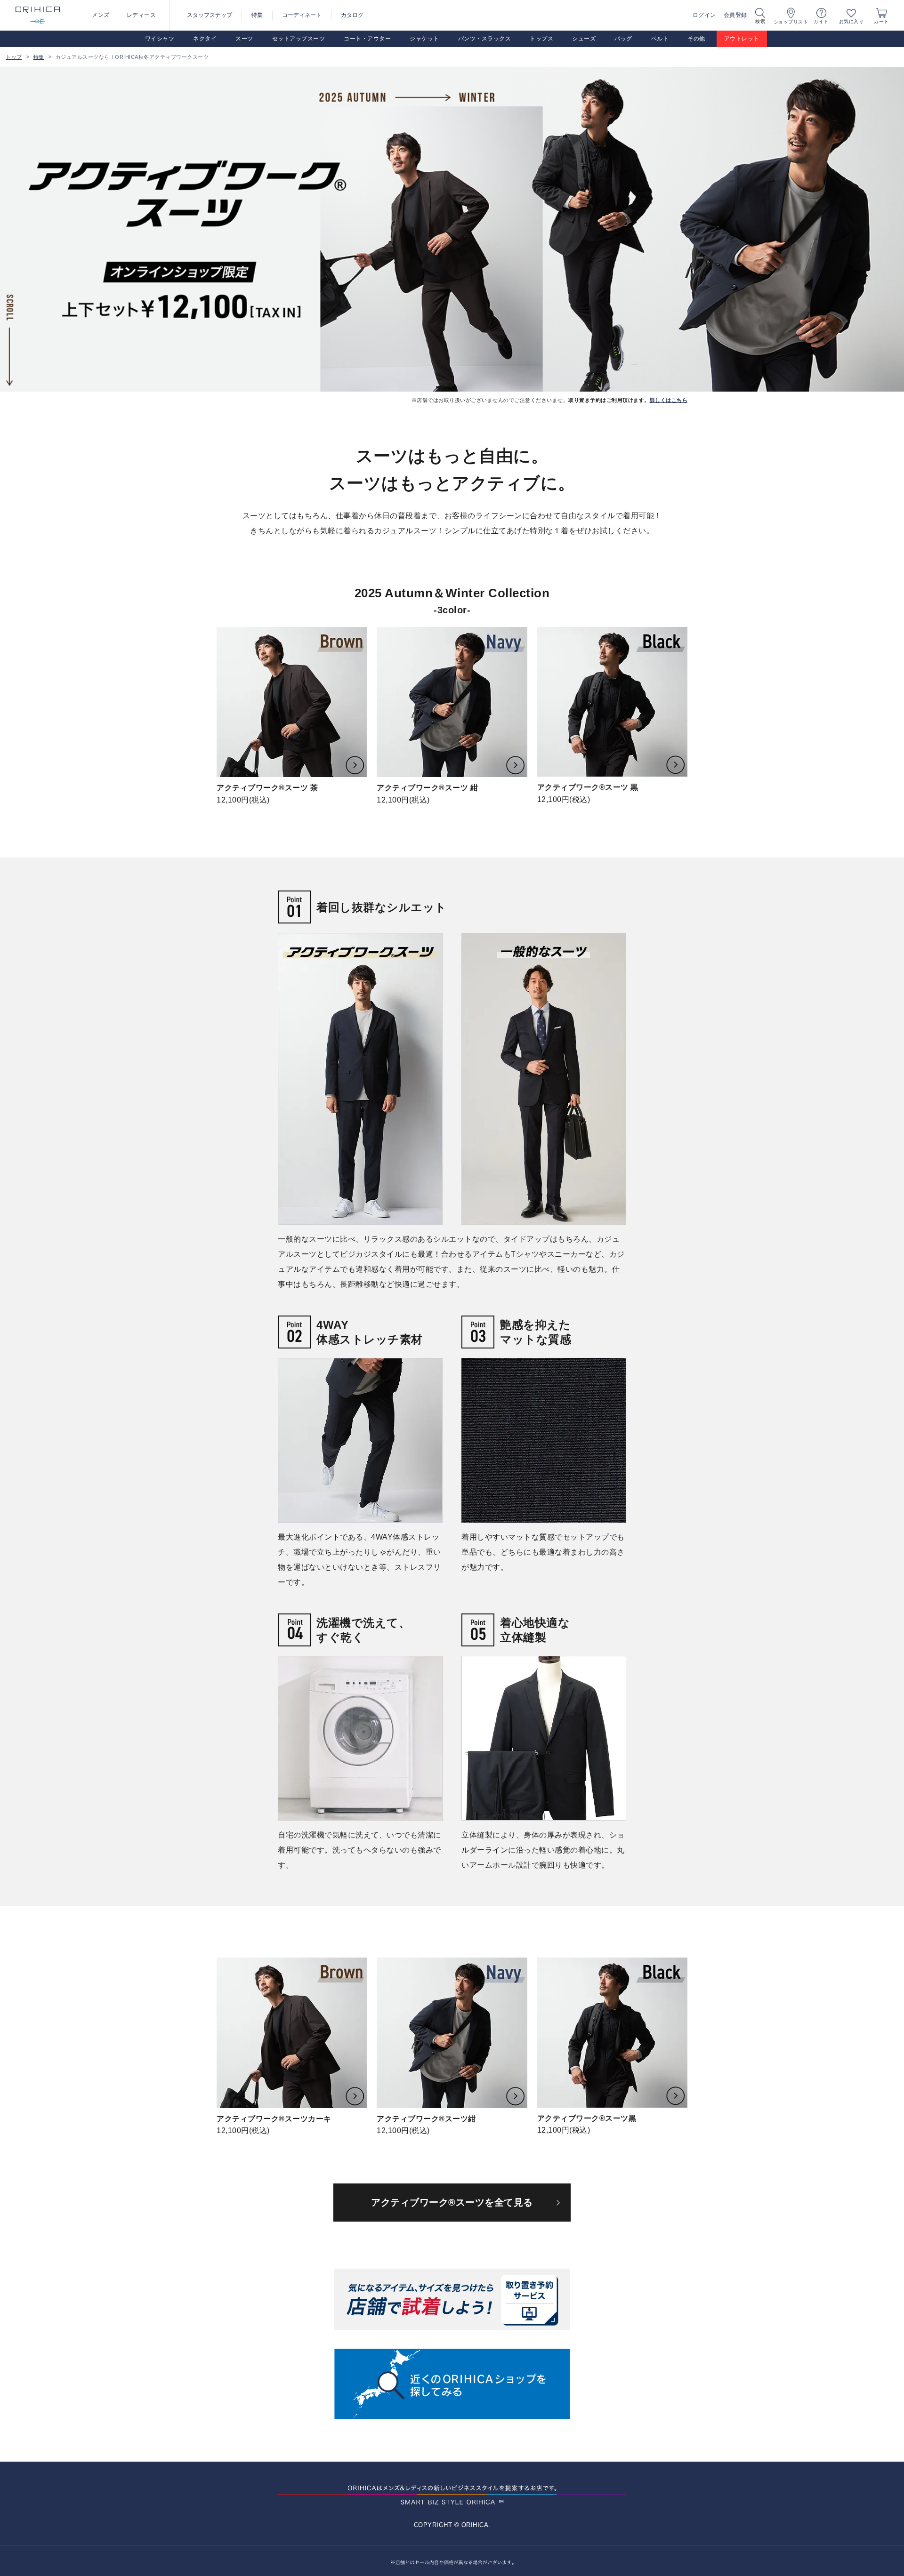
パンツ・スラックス (485, 39)
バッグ (623, 39)
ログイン (704, 15)
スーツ (244, 39)
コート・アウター (367, 39)
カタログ (352, 15)
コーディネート (302, 15)
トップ (14, 57)
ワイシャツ (160, 39)
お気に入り (852, 21)
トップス (541, 39)
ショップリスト (791, 22)
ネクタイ (205, 39)
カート (881, 21)
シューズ (584, 39)
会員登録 (735, 15)
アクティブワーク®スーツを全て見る (452, 2202)
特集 (257, 15)
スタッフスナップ (210, 15)
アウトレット (742, 39)
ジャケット (424, 39)
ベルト (660, 39)
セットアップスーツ (299, 39)
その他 (696, 39)
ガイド (821, 21)
